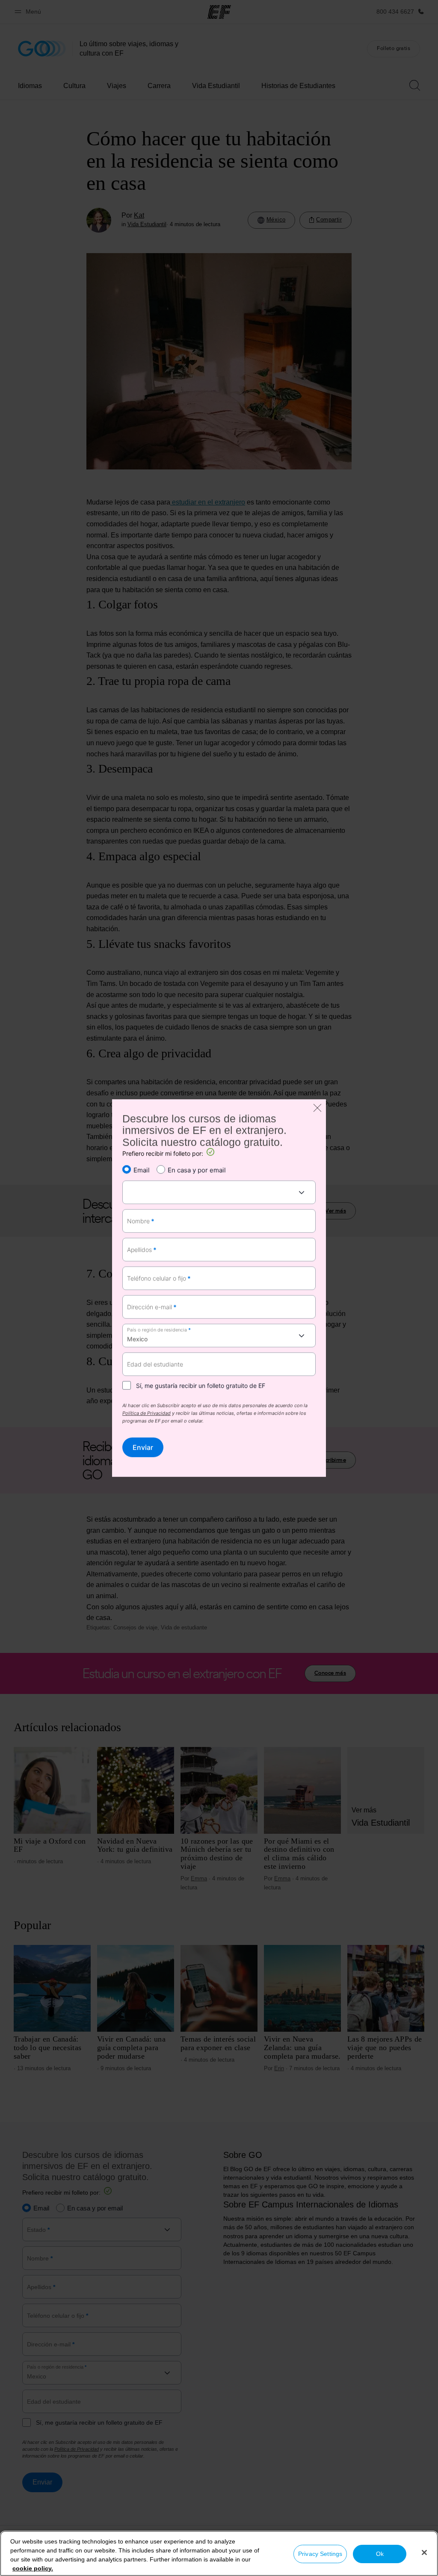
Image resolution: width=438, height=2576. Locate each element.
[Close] (424, 2552)
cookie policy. (33, 2568)
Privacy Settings (320, 2554)
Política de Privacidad (146, 1413)
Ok (380, 2554)
